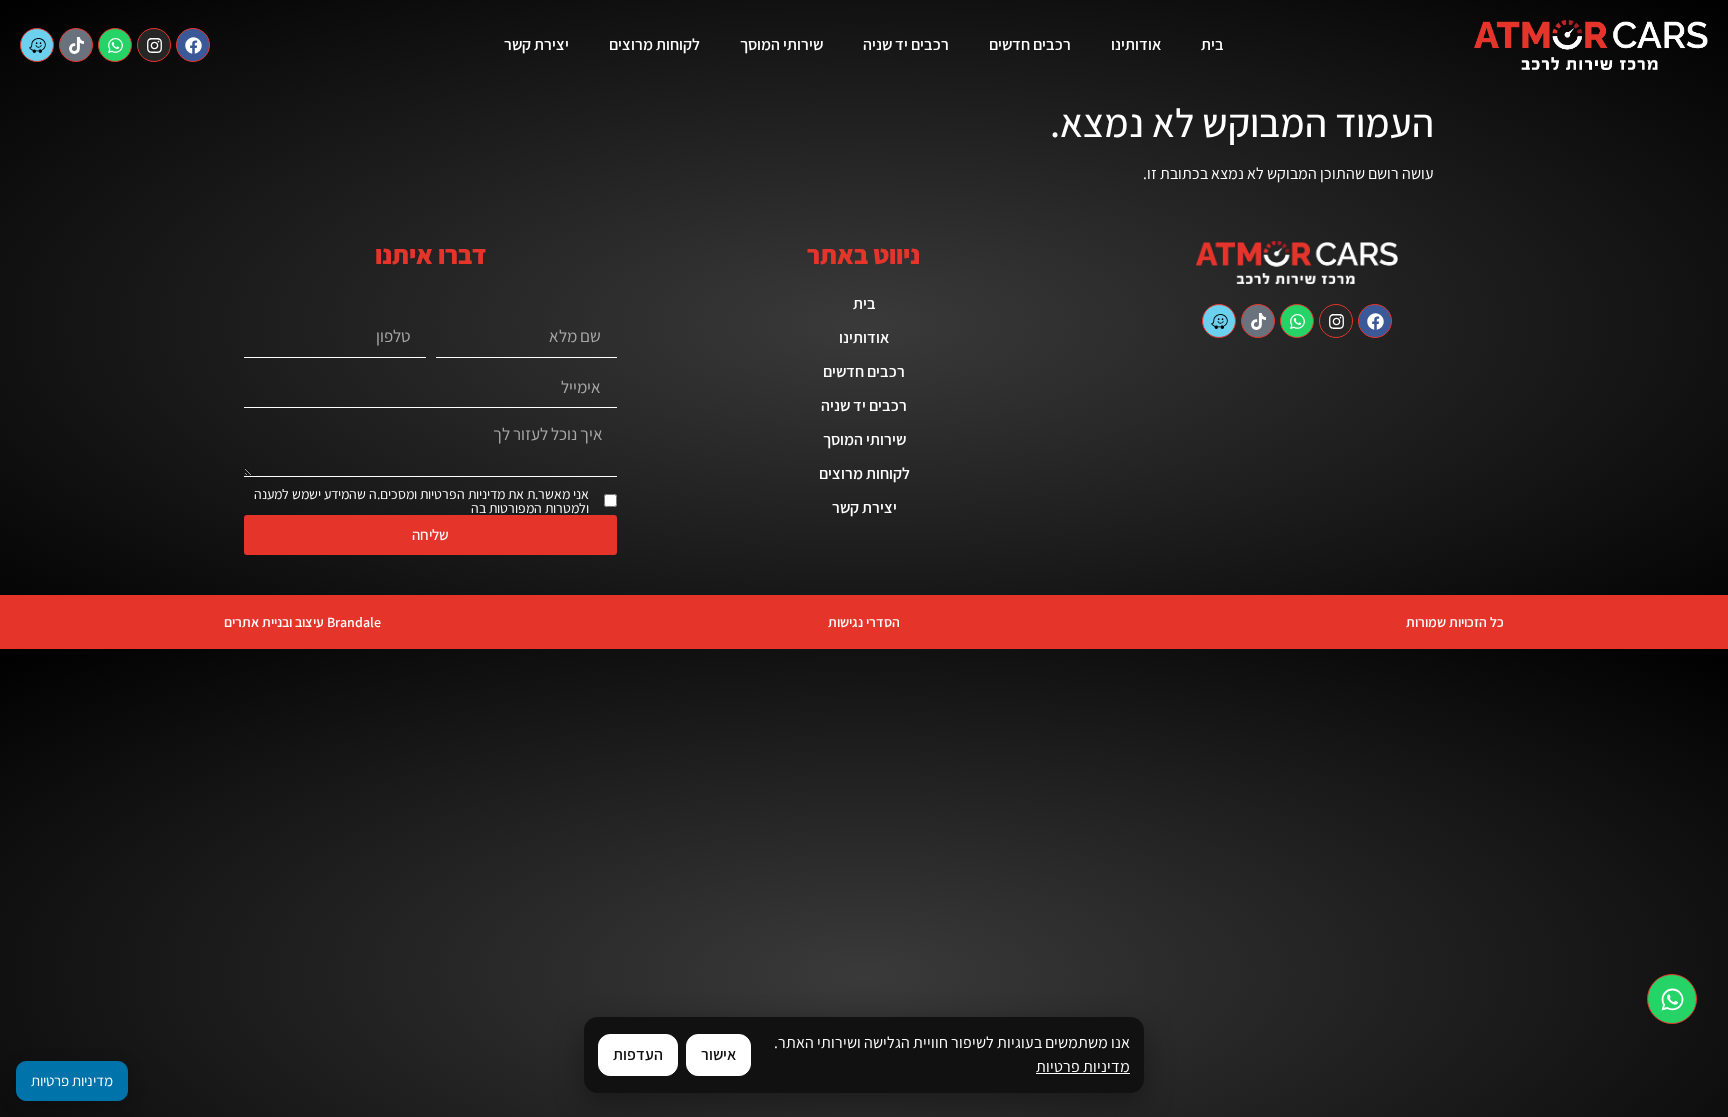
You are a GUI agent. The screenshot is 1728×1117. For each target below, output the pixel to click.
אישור (718, 1054)
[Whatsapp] (115, 45)
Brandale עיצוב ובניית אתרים (302, 622)
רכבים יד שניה (906, 44)
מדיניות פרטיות (1083, 1066)
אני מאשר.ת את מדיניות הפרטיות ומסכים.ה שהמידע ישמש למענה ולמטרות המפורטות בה (421, 501)
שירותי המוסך (781, 44)
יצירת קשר (536, 44)
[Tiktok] (76, 45)
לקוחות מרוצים (654, 44)
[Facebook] (193, 45)
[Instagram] (154, 45)
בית (1212, 44)
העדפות (638, 1054)
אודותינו (1136, 44)
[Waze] (37, 45)
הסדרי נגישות (864, 622)
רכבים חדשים (1030, 44)
